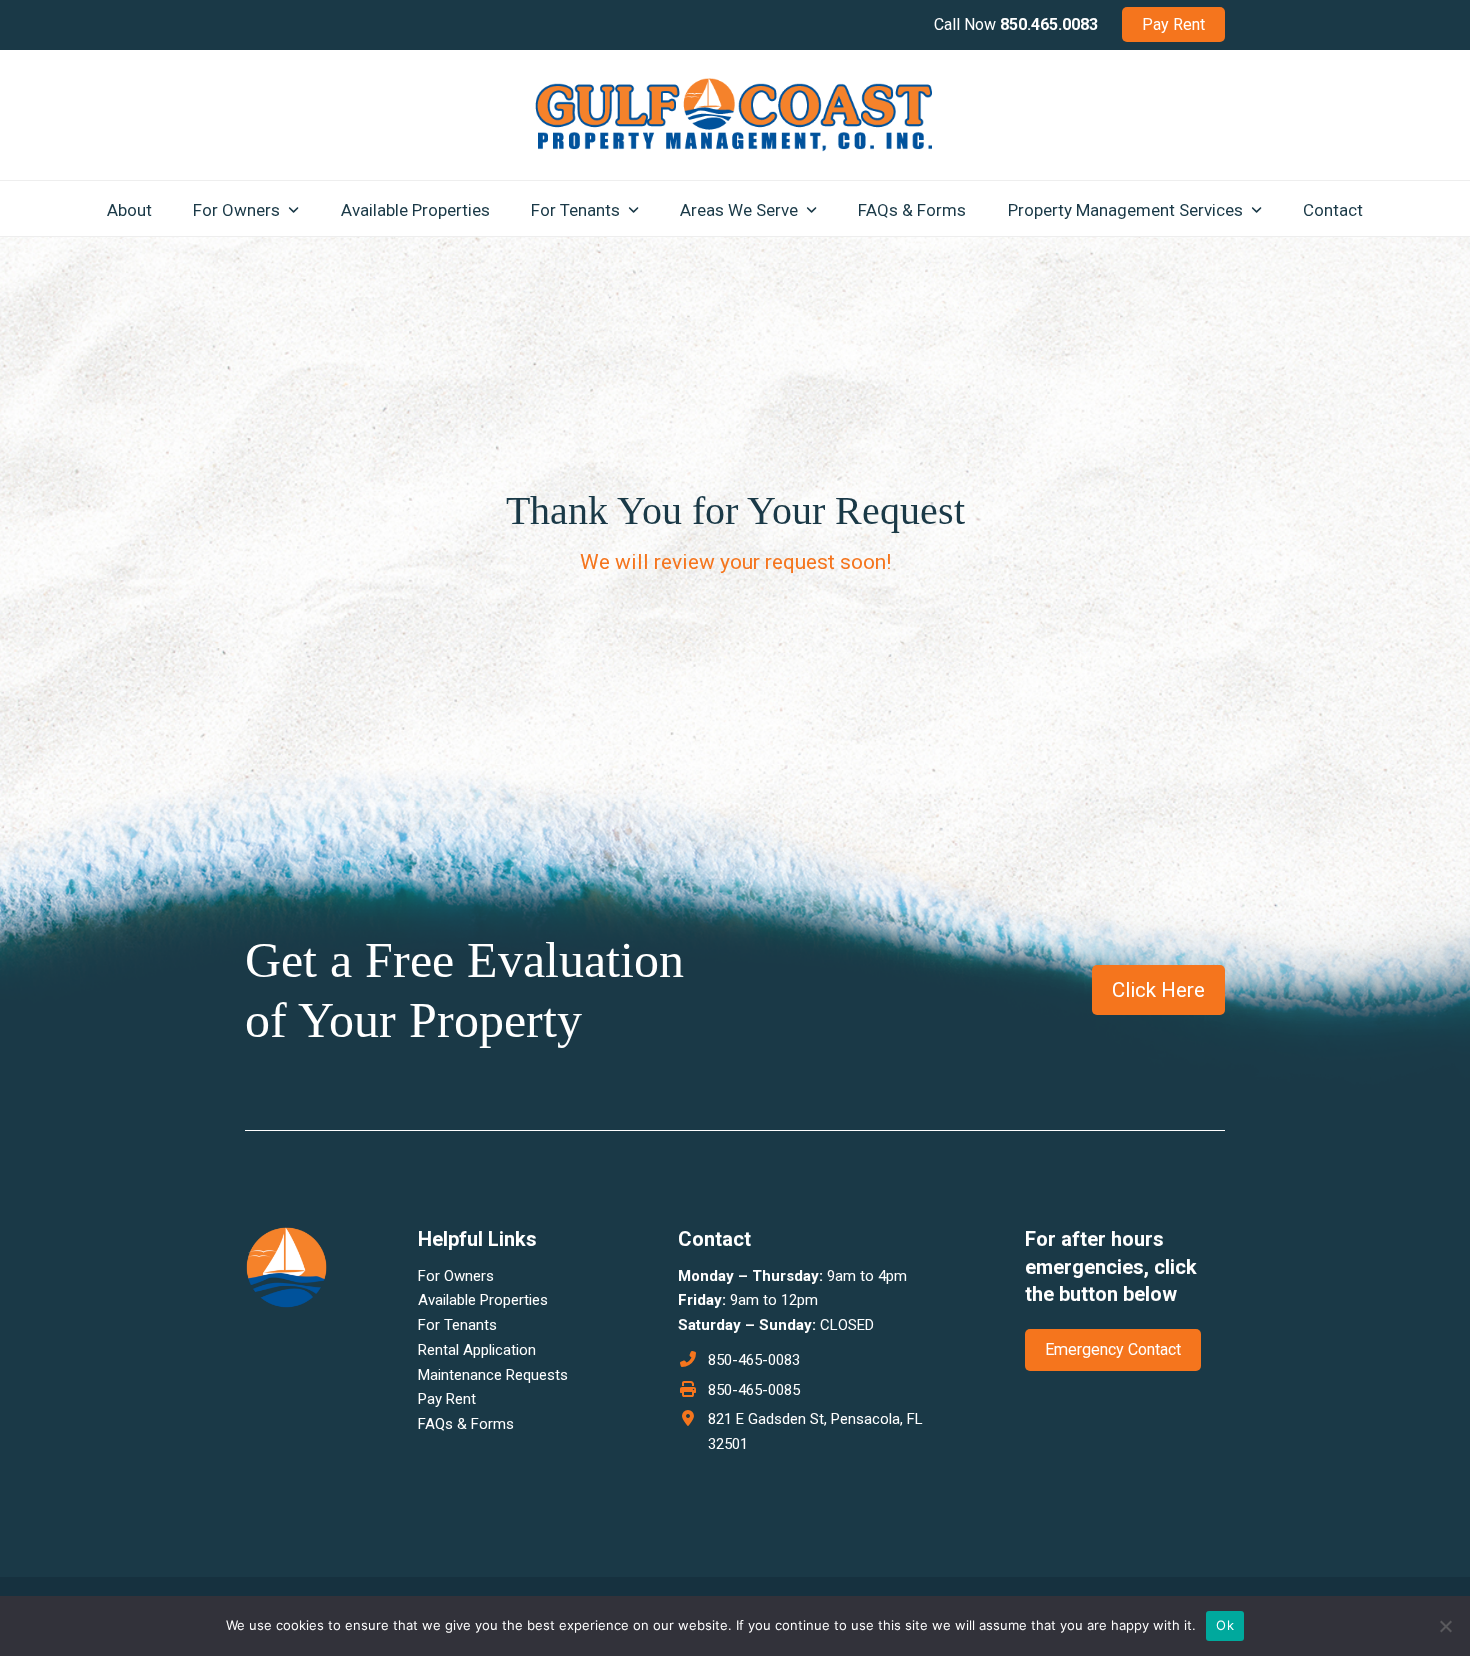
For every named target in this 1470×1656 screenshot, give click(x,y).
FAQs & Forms (466, 1424)
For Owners (456, 1276)
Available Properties (483, 1300)
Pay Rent (447, 1399)
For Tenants (457, 1325)
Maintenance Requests (493, 1375)
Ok (1225, 1625)
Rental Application (477, 1350)
